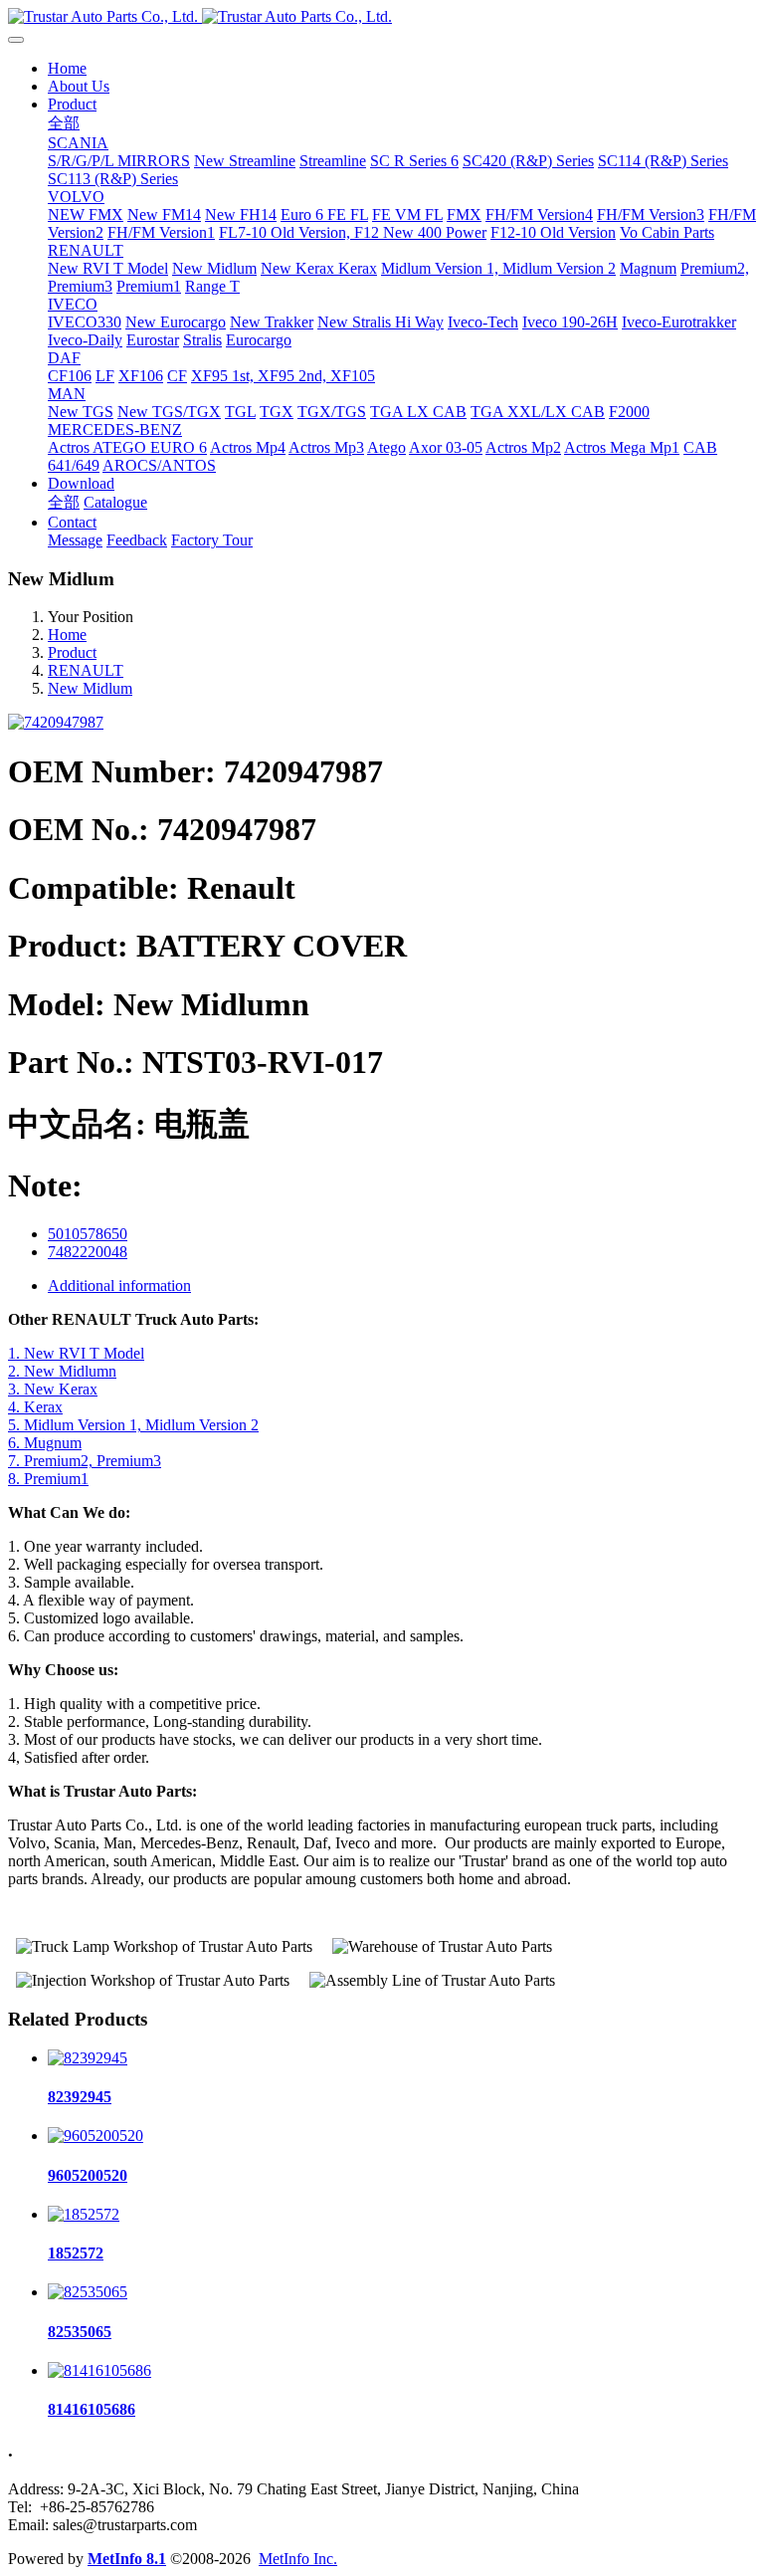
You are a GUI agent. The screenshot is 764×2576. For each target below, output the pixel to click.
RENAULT (86, 670)
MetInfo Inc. (298, 2559)
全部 (64, 123)
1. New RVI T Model (76, 1353)
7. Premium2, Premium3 (85, 1461)
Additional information (119, 1286)
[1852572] (84, 2214)
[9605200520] (95, 2136)
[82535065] (88, 2292)
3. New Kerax (53, 1389)
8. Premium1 (48, 1479)
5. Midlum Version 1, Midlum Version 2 (133, 1425)
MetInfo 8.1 (127, 2559)
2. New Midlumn (62, 1371)
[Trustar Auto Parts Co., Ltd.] (382, 17)
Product (72, 652)
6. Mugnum (45, 1443)
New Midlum (90, 688)
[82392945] (88, 2058)
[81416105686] (99, 2370)
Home (67, 68)
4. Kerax (35, 1407)
